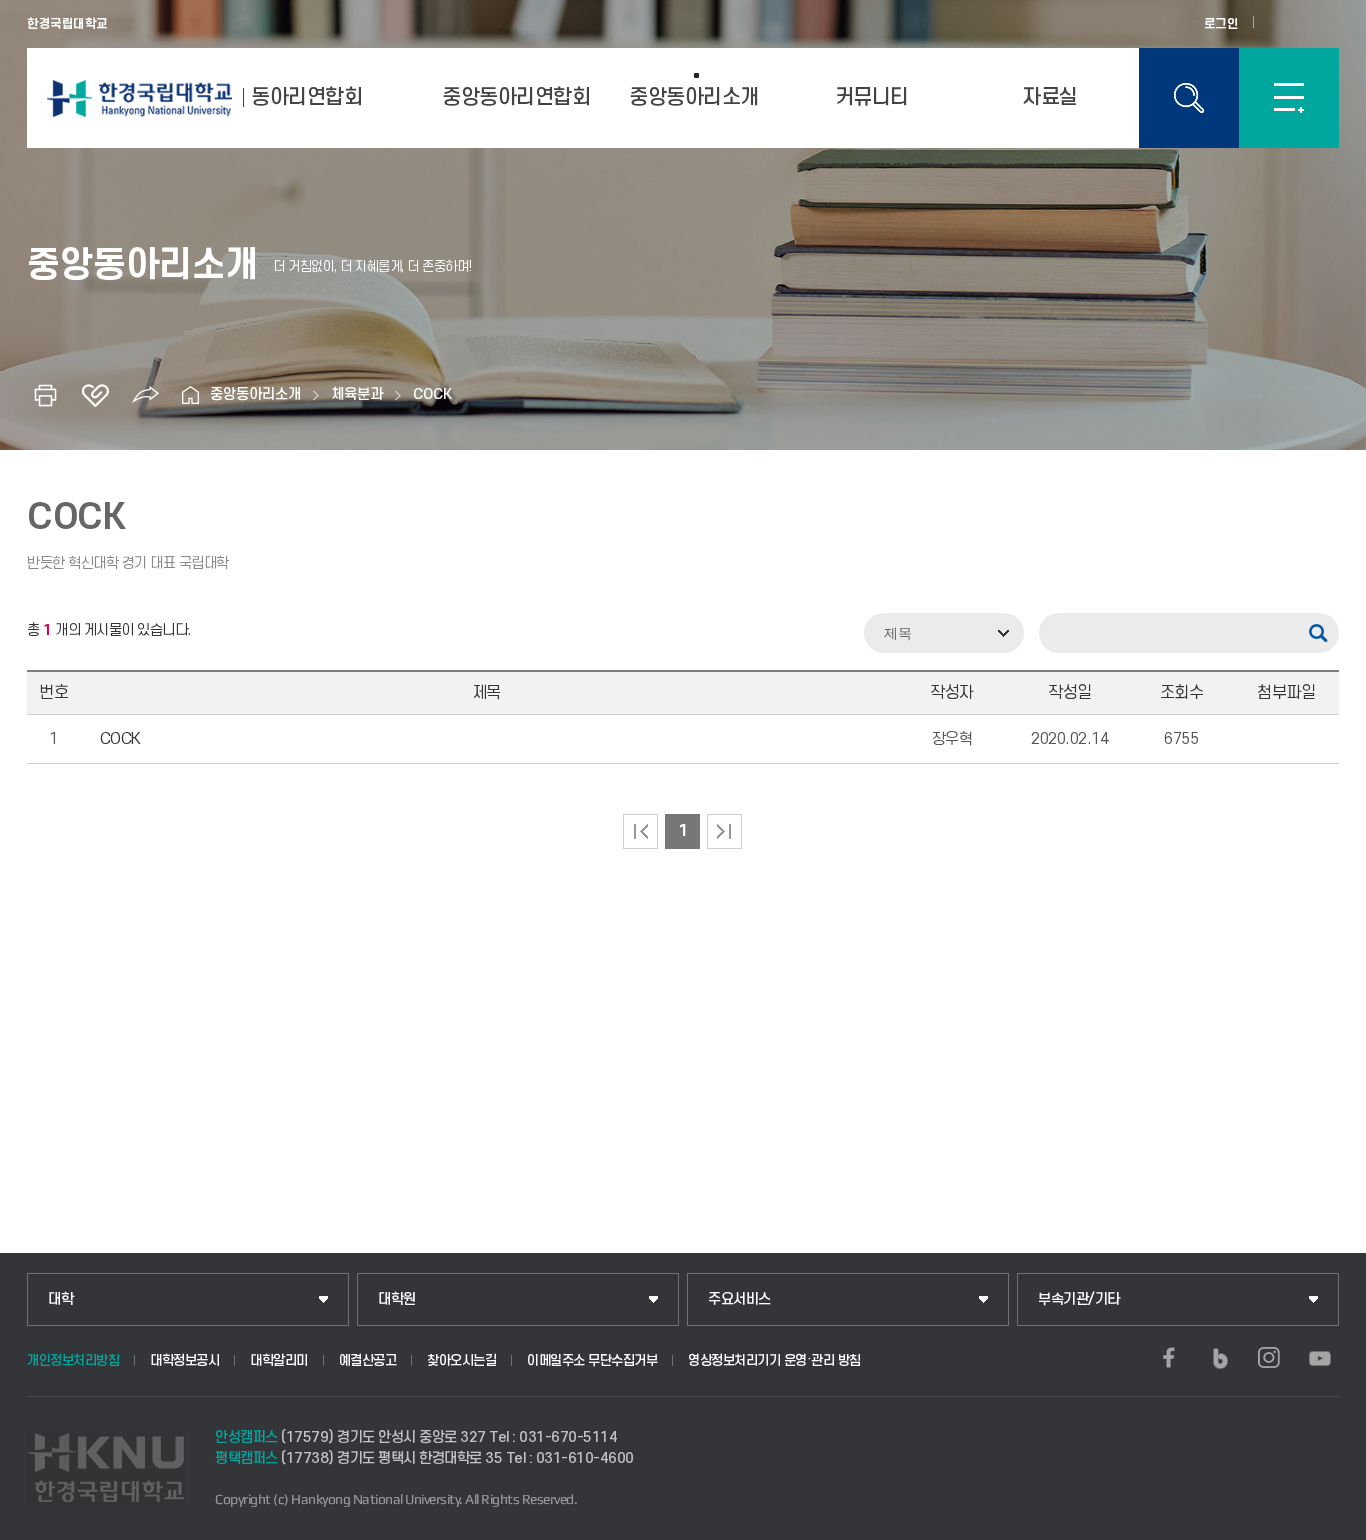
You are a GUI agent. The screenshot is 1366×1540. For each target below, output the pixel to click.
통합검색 (1189, 98)
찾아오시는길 (461, 1360)
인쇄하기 (45, 395)
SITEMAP (1289, 98)
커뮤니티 (872, 97)
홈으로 (190, 395)
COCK (432, 394)
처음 (640, 831)
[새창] (1169, 1358)
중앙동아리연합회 (516, 97)
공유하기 (145, 395)
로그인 (1221, 24)
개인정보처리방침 (73, 1360)
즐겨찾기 (95, 395)
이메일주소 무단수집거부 (592, 1360)
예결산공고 (368, 1360)
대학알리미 (279, 1360)
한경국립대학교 (67, 24)
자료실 (1050, 97)
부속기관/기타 (1079, 1299)
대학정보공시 (184, 1360)
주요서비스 (739, 1299)
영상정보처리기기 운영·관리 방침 (774, 1360)
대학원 (397, 1299)
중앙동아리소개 (694, 97)
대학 (60, 1299)
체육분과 (357, 394)
